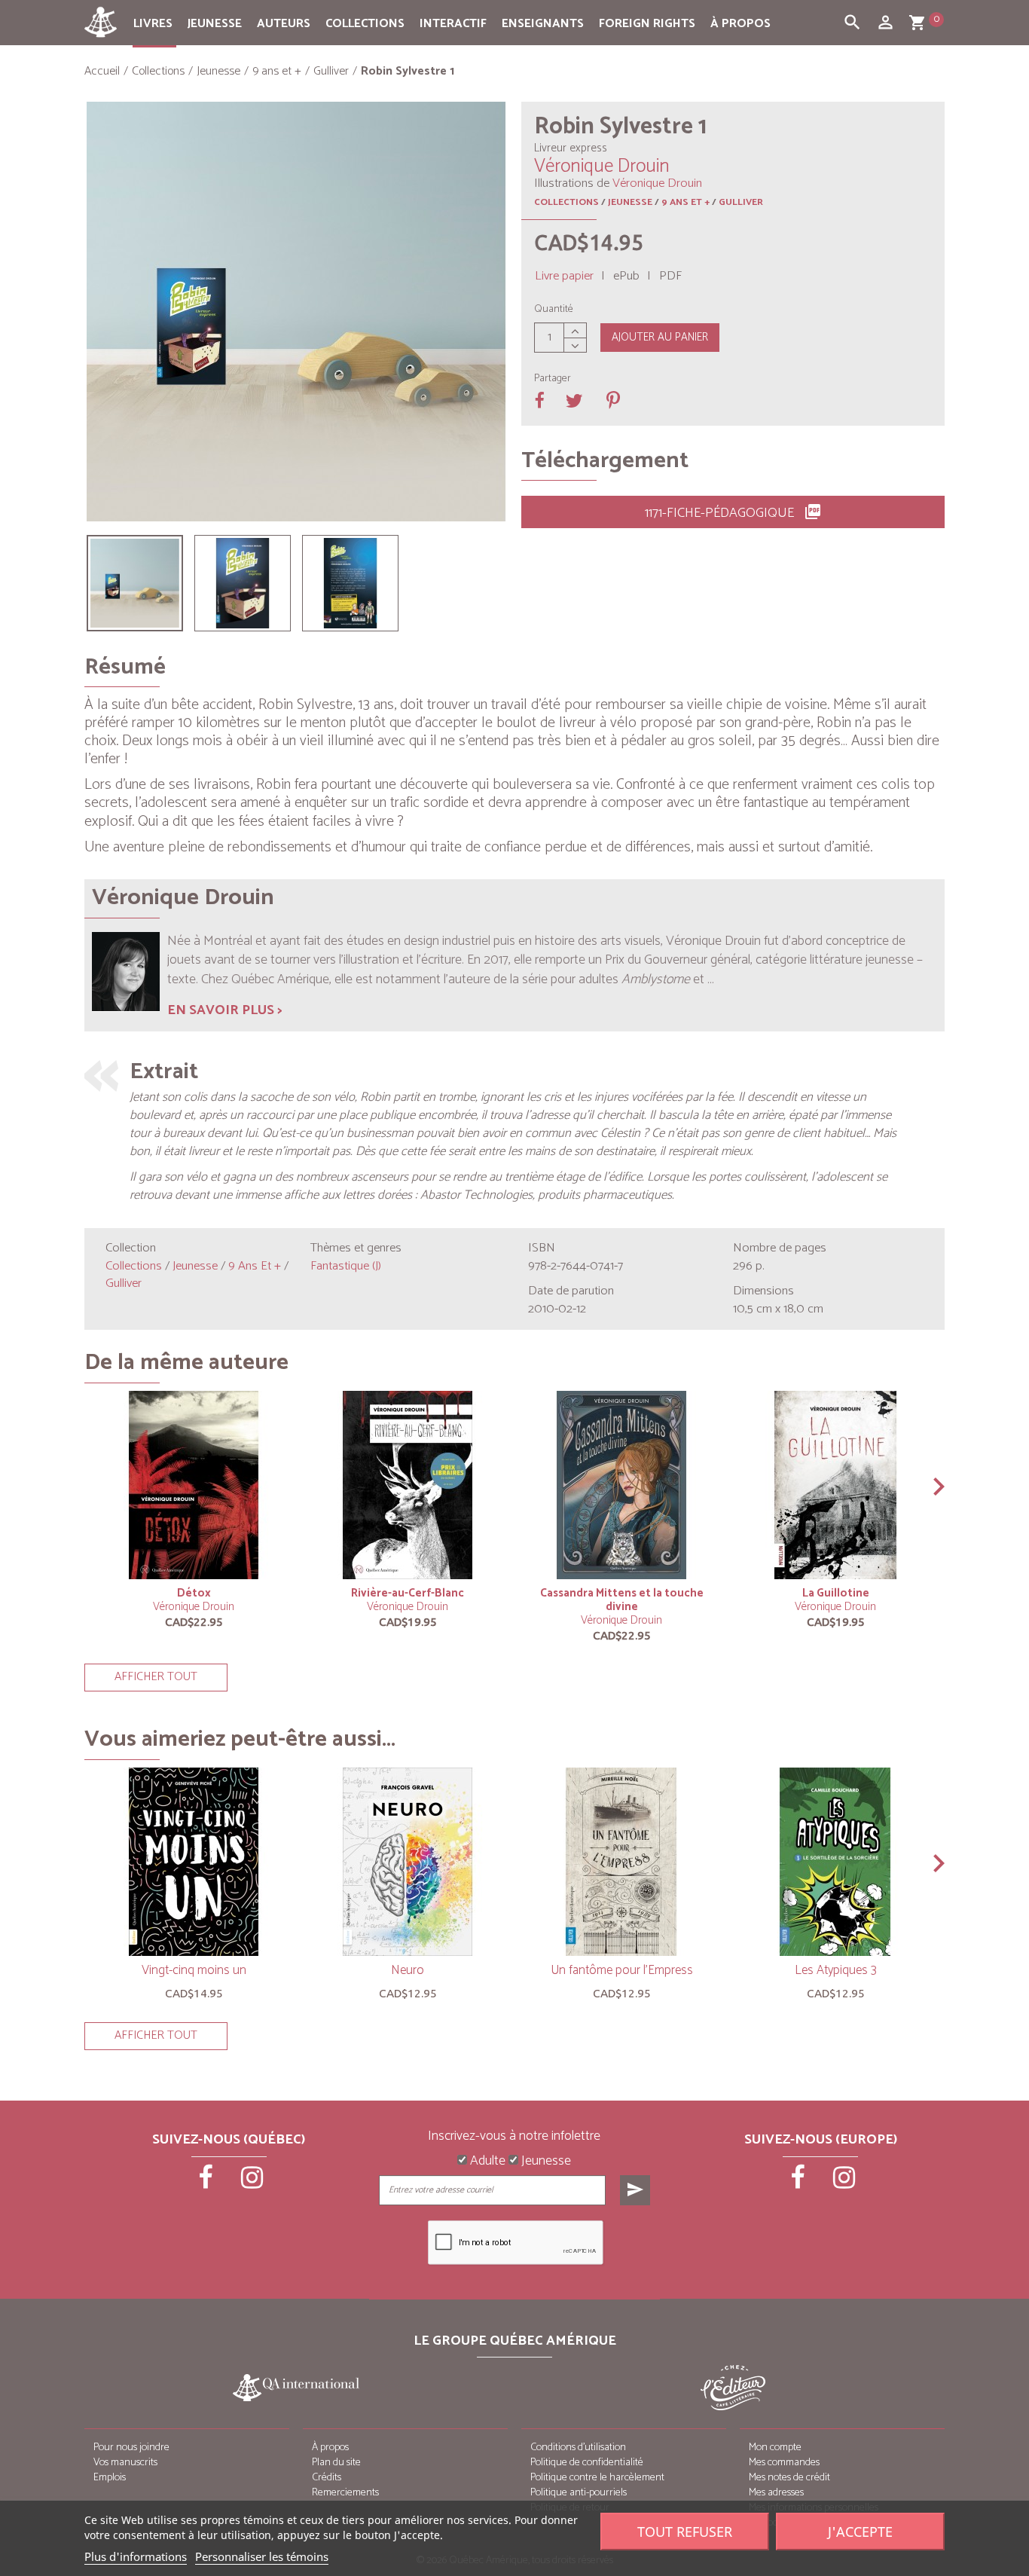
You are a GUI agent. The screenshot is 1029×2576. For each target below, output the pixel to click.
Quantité (554, 310)
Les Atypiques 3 (836, 1970)
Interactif (453, 24)
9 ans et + (685, 202)
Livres (153, 24)
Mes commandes (784, 2463)
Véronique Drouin (194, 1607)
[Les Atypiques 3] (835, 1862)
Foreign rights (647, 24)
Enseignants (543, 24)
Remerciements (345, 2493)
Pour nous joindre (131, 2448)
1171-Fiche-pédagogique (733, 513)
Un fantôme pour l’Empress (622, 1970)
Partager (553, 379)
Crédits (327, 2478)
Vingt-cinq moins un (194, 1970)
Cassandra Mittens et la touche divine (622, 1600)
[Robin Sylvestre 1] (135, 583)
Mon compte (775, 2448)
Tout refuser (685, 2532)
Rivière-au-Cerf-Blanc (408, 1593)
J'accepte (860, 2532)
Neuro (408, 1970)
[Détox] (194, 1485)
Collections (365, 24)
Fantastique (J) (346, 1266)
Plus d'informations (136, 2556)
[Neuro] (408, 1862)
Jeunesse (215, 24)
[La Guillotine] (835, 1485)
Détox (194, 1593)
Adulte (486, 2162)
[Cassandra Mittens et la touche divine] (621, 1485)
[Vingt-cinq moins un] (194, 1862)
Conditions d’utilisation (578, 2448)
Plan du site (336, 2463)
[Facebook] (207, 2183)
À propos (740, 24)
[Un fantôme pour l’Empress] (621, 1862)
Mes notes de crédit (789, 2478)
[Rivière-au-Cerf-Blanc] (408, 1485)
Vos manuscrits (125, 2463)
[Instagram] (252, 2183)
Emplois (110, 2478)
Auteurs (284, 24)
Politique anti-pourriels (579, 2493)
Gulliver (741, 202)
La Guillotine (836, 1593)
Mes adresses (776, 2493)
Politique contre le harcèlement (597, 2478)
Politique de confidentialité (587, 2463)
